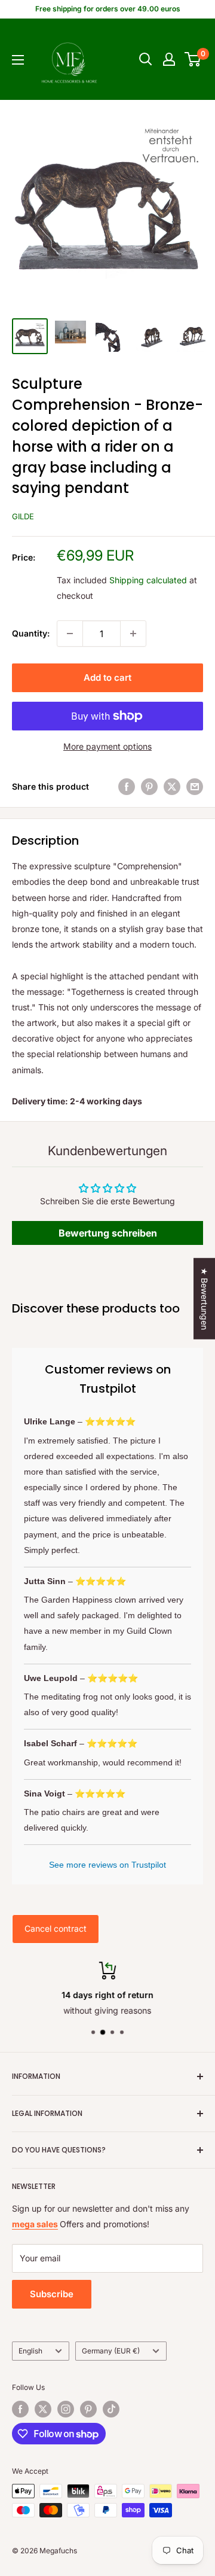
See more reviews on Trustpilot (107, 1865)
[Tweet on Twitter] (172, 787)
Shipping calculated (148, 580)
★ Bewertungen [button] (205, 1299)
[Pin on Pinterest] (149, 787)
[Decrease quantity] (70, 634)
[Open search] (146, 59)
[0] (193, 59)
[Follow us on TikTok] (111, 2409)
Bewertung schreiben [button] (108, 1233)
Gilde (23, 516)
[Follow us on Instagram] (66, 2409)
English (30, 2351)
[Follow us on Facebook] (20, 2409)
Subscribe (52, 2294)
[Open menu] (18, 60)
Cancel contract (56, 1928)
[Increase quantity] (133, 634)
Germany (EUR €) (111, 2351)
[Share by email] (195, 787)
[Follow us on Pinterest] (88, 2409)
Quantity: (31, 633)
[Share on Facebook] (127, 787)
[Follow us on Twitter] (43, 2409)
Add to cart (107, 678)
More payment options (107, 746)
